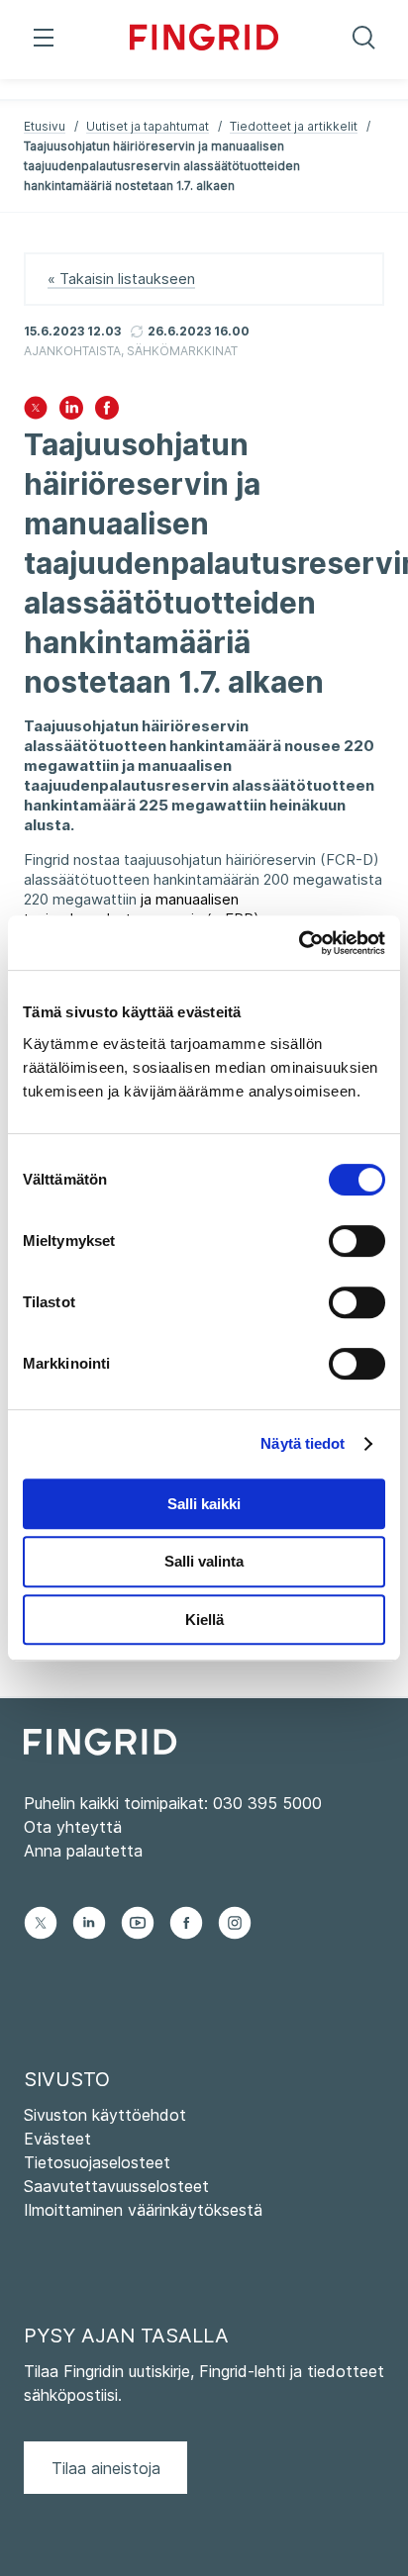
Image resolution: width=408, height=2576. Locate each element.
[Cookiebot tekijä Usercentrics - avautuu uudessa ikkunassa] (299, 943)
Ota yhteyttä (73, 1827)
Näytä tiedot (303, 1443)
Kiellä (204, 1620)
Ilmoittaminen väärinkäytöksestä (143, 2210)
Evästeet (57, 2139)
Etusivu (45, 126)
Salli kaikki (204, 1504)
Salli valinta (204, 1561)
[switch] (357, 1241)
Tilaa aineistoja (106, 2468)
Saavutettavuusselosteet (116, 2186)
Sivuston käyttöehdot (105, 2115)
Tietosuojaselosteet (97, 2162)
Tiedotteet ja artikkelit (294, 126)
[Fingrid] (204, 40)
